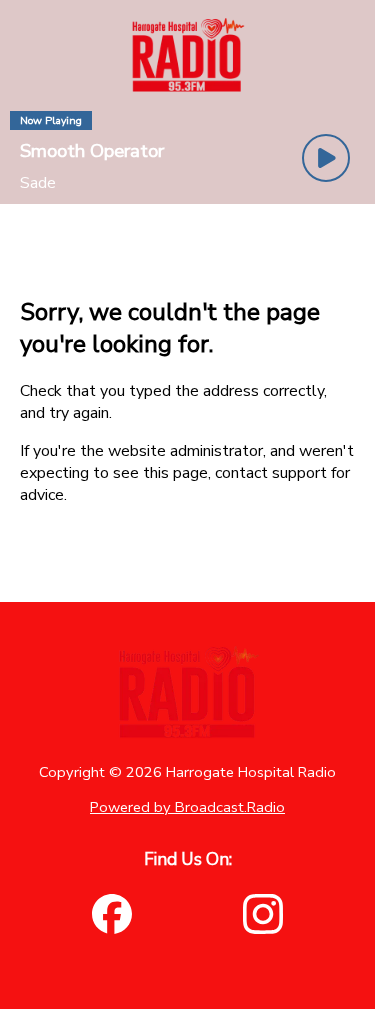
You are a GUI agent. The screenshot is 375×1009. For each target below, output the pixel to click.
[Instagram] (263, 914)
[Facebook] (112, 914)
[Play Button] (326, 158)
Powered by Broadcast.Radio (187, 807)
